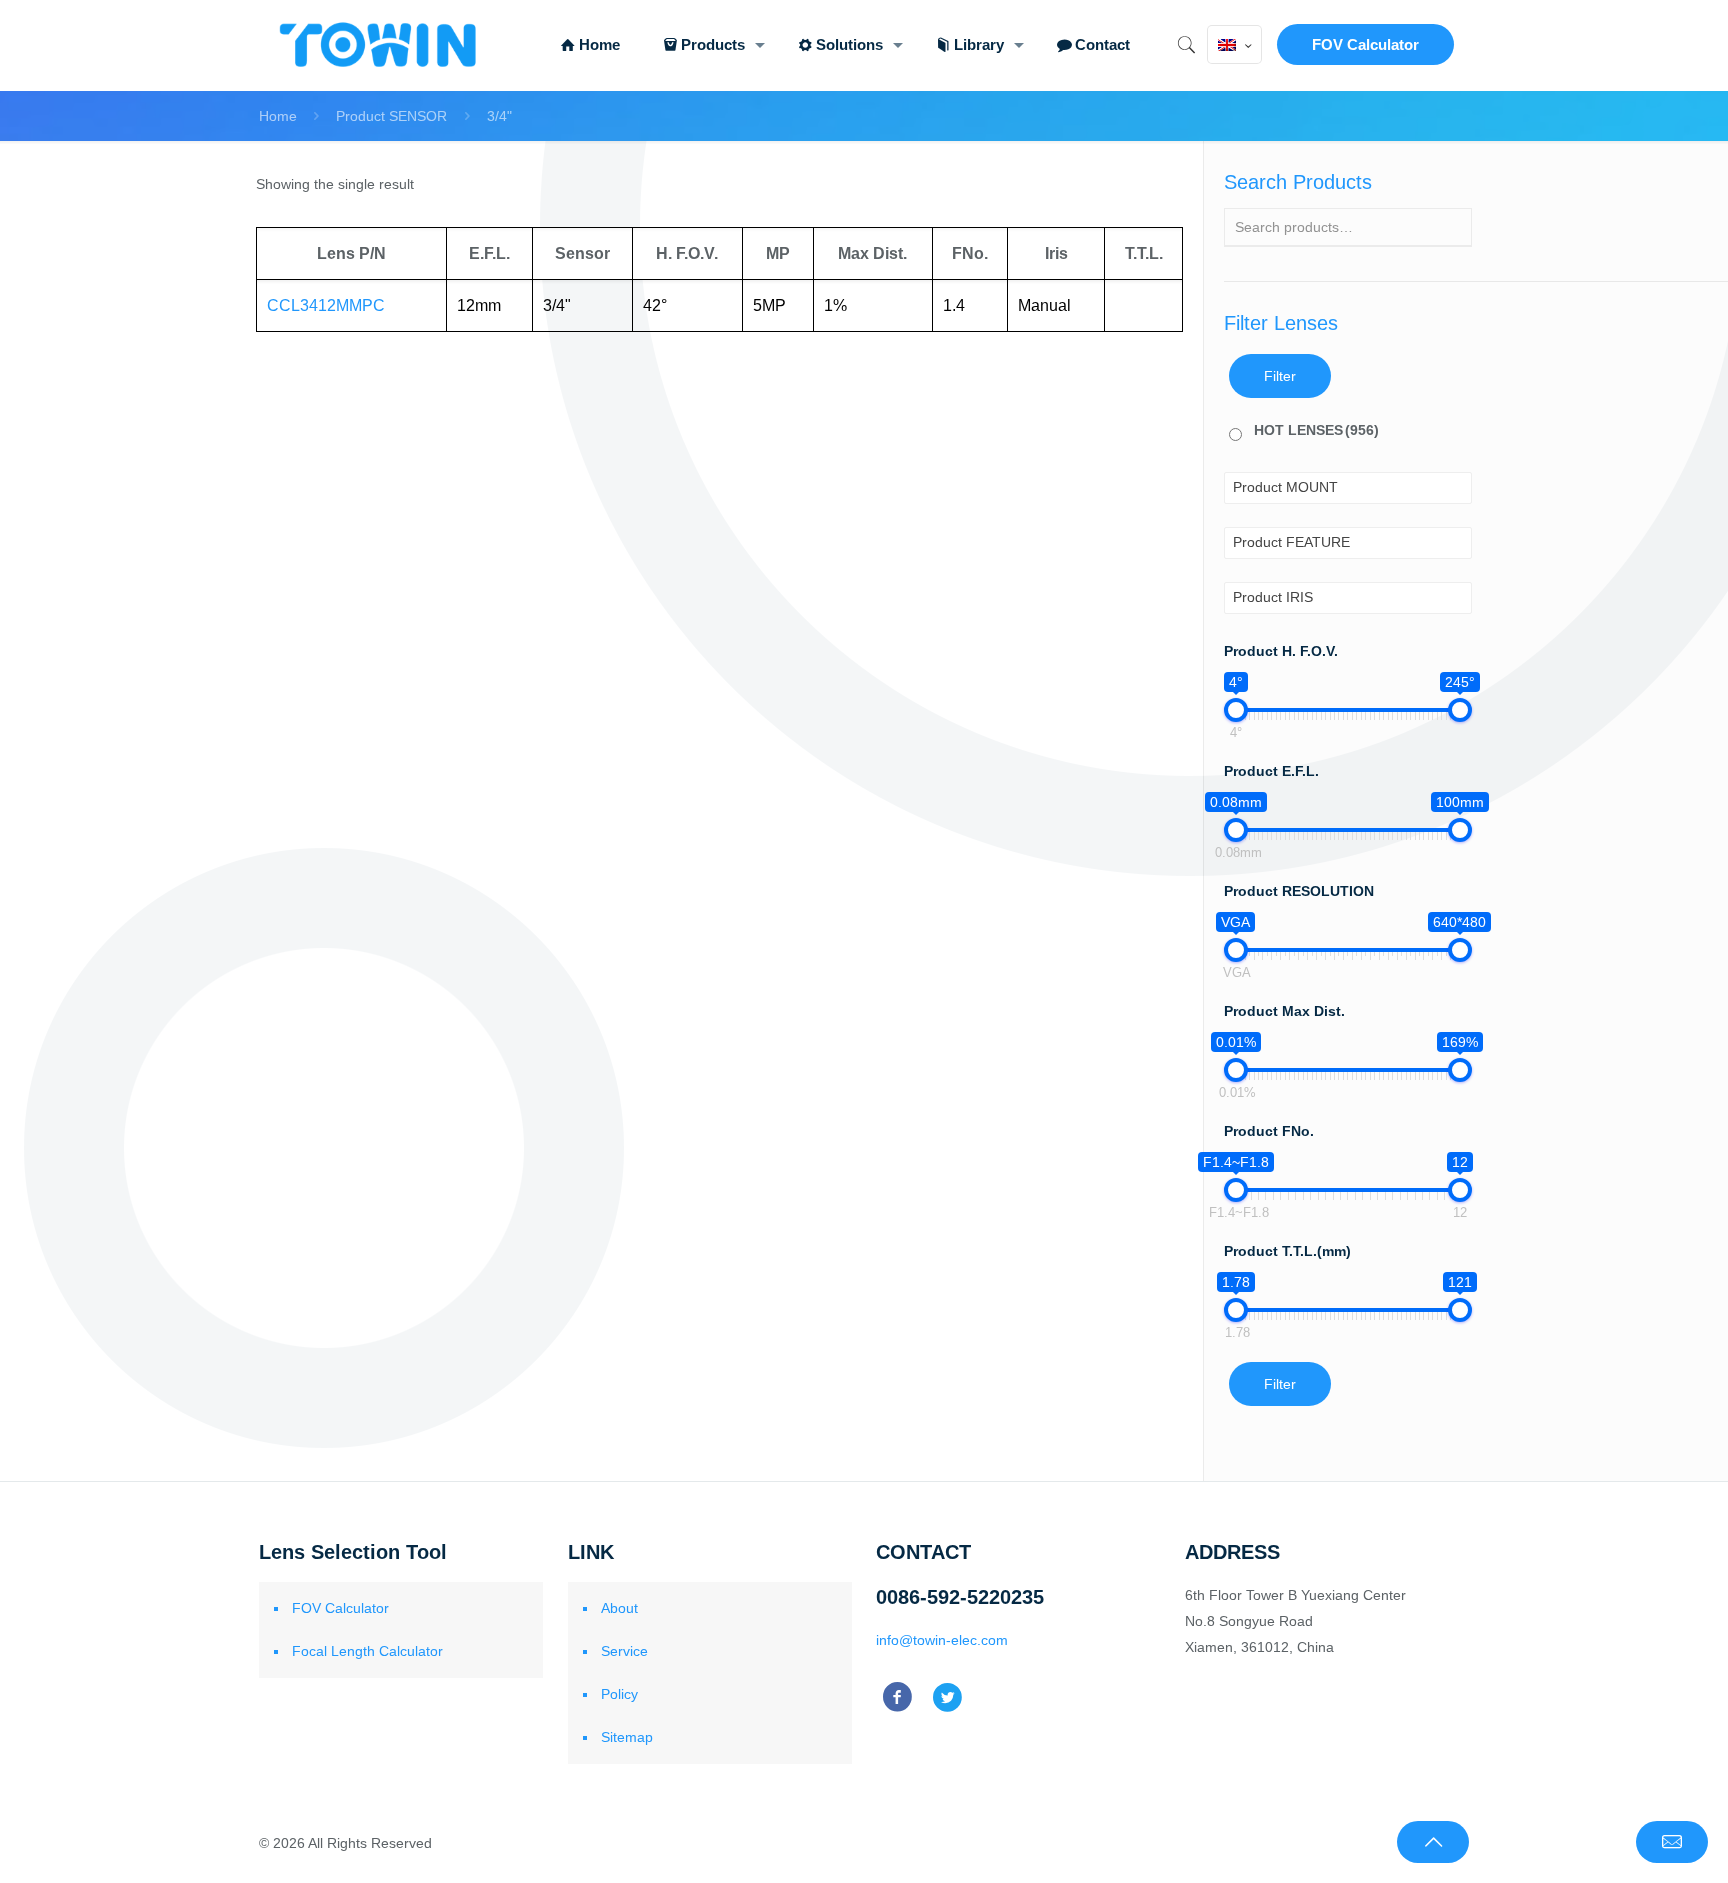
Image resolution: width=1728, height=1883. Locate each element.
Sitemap (627, 1737)
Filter (1280, 376)
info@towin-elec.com (942, 1640)
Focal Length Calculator (367, 1651)
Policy (619, 1694)
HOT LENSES (1316, 430)
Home (278, 116)
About (619, 1608)
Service (624, 1651)
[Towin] (380, 45)
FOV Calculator (1365, 44)
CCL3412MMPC (326, 305)
